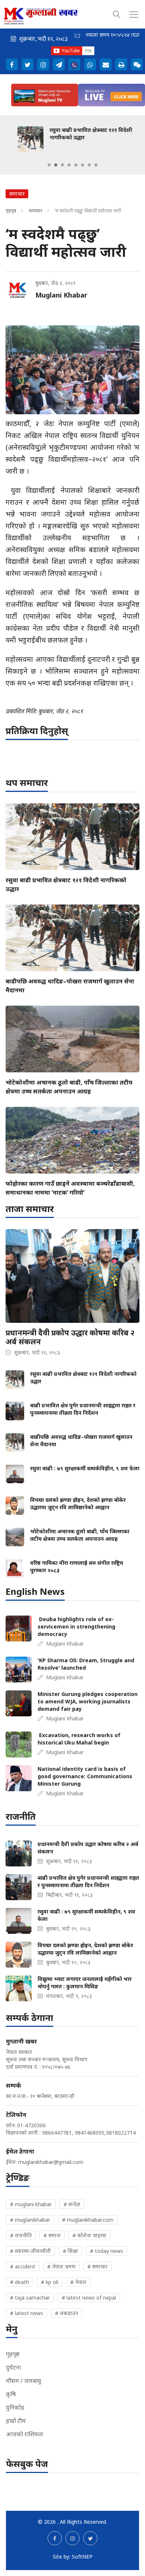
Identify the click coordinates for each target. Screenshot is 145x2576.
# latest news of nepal (89, 2298)
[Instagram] (43, 64)
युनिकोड (15, 2407)
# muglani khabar (31, 2204)
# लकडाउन (67, 2313)
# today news (107, 2251)
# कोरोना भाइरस (89, 2235)
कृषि (11, 2394)
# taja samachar (30, 2298)
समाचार (36, 210)
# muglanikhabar (30, 2220)
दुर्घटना (13, 2367)
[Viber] (74, 64)
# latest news (27, 2313)
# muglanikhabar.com (88, 2220)
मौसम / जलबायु (24, 2381)
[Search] (117, 13)
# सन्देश (72, 2204)
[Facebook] (12, 64)
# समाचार (97, 2266)
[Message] (59, 64)
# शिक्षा (70, 2251)
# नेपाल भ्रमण (61, 2266)
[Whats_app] (90, 64)
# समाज (52, 2235)
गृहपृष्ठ (11, 210)
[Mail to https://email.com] (106, 64)
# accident (23, 2266)
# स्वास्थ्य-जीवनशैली (30, 2251)
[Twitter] (28, 64)
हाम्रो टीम (16, 2421)
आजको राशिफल (25, 2434)
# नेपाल (78, 2282)
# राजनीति (21, 2235)
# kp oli (50, 2282)
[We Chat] (137, 64)
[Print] (121, 64)
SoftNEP (82, 2557)
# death (20, 2282)
